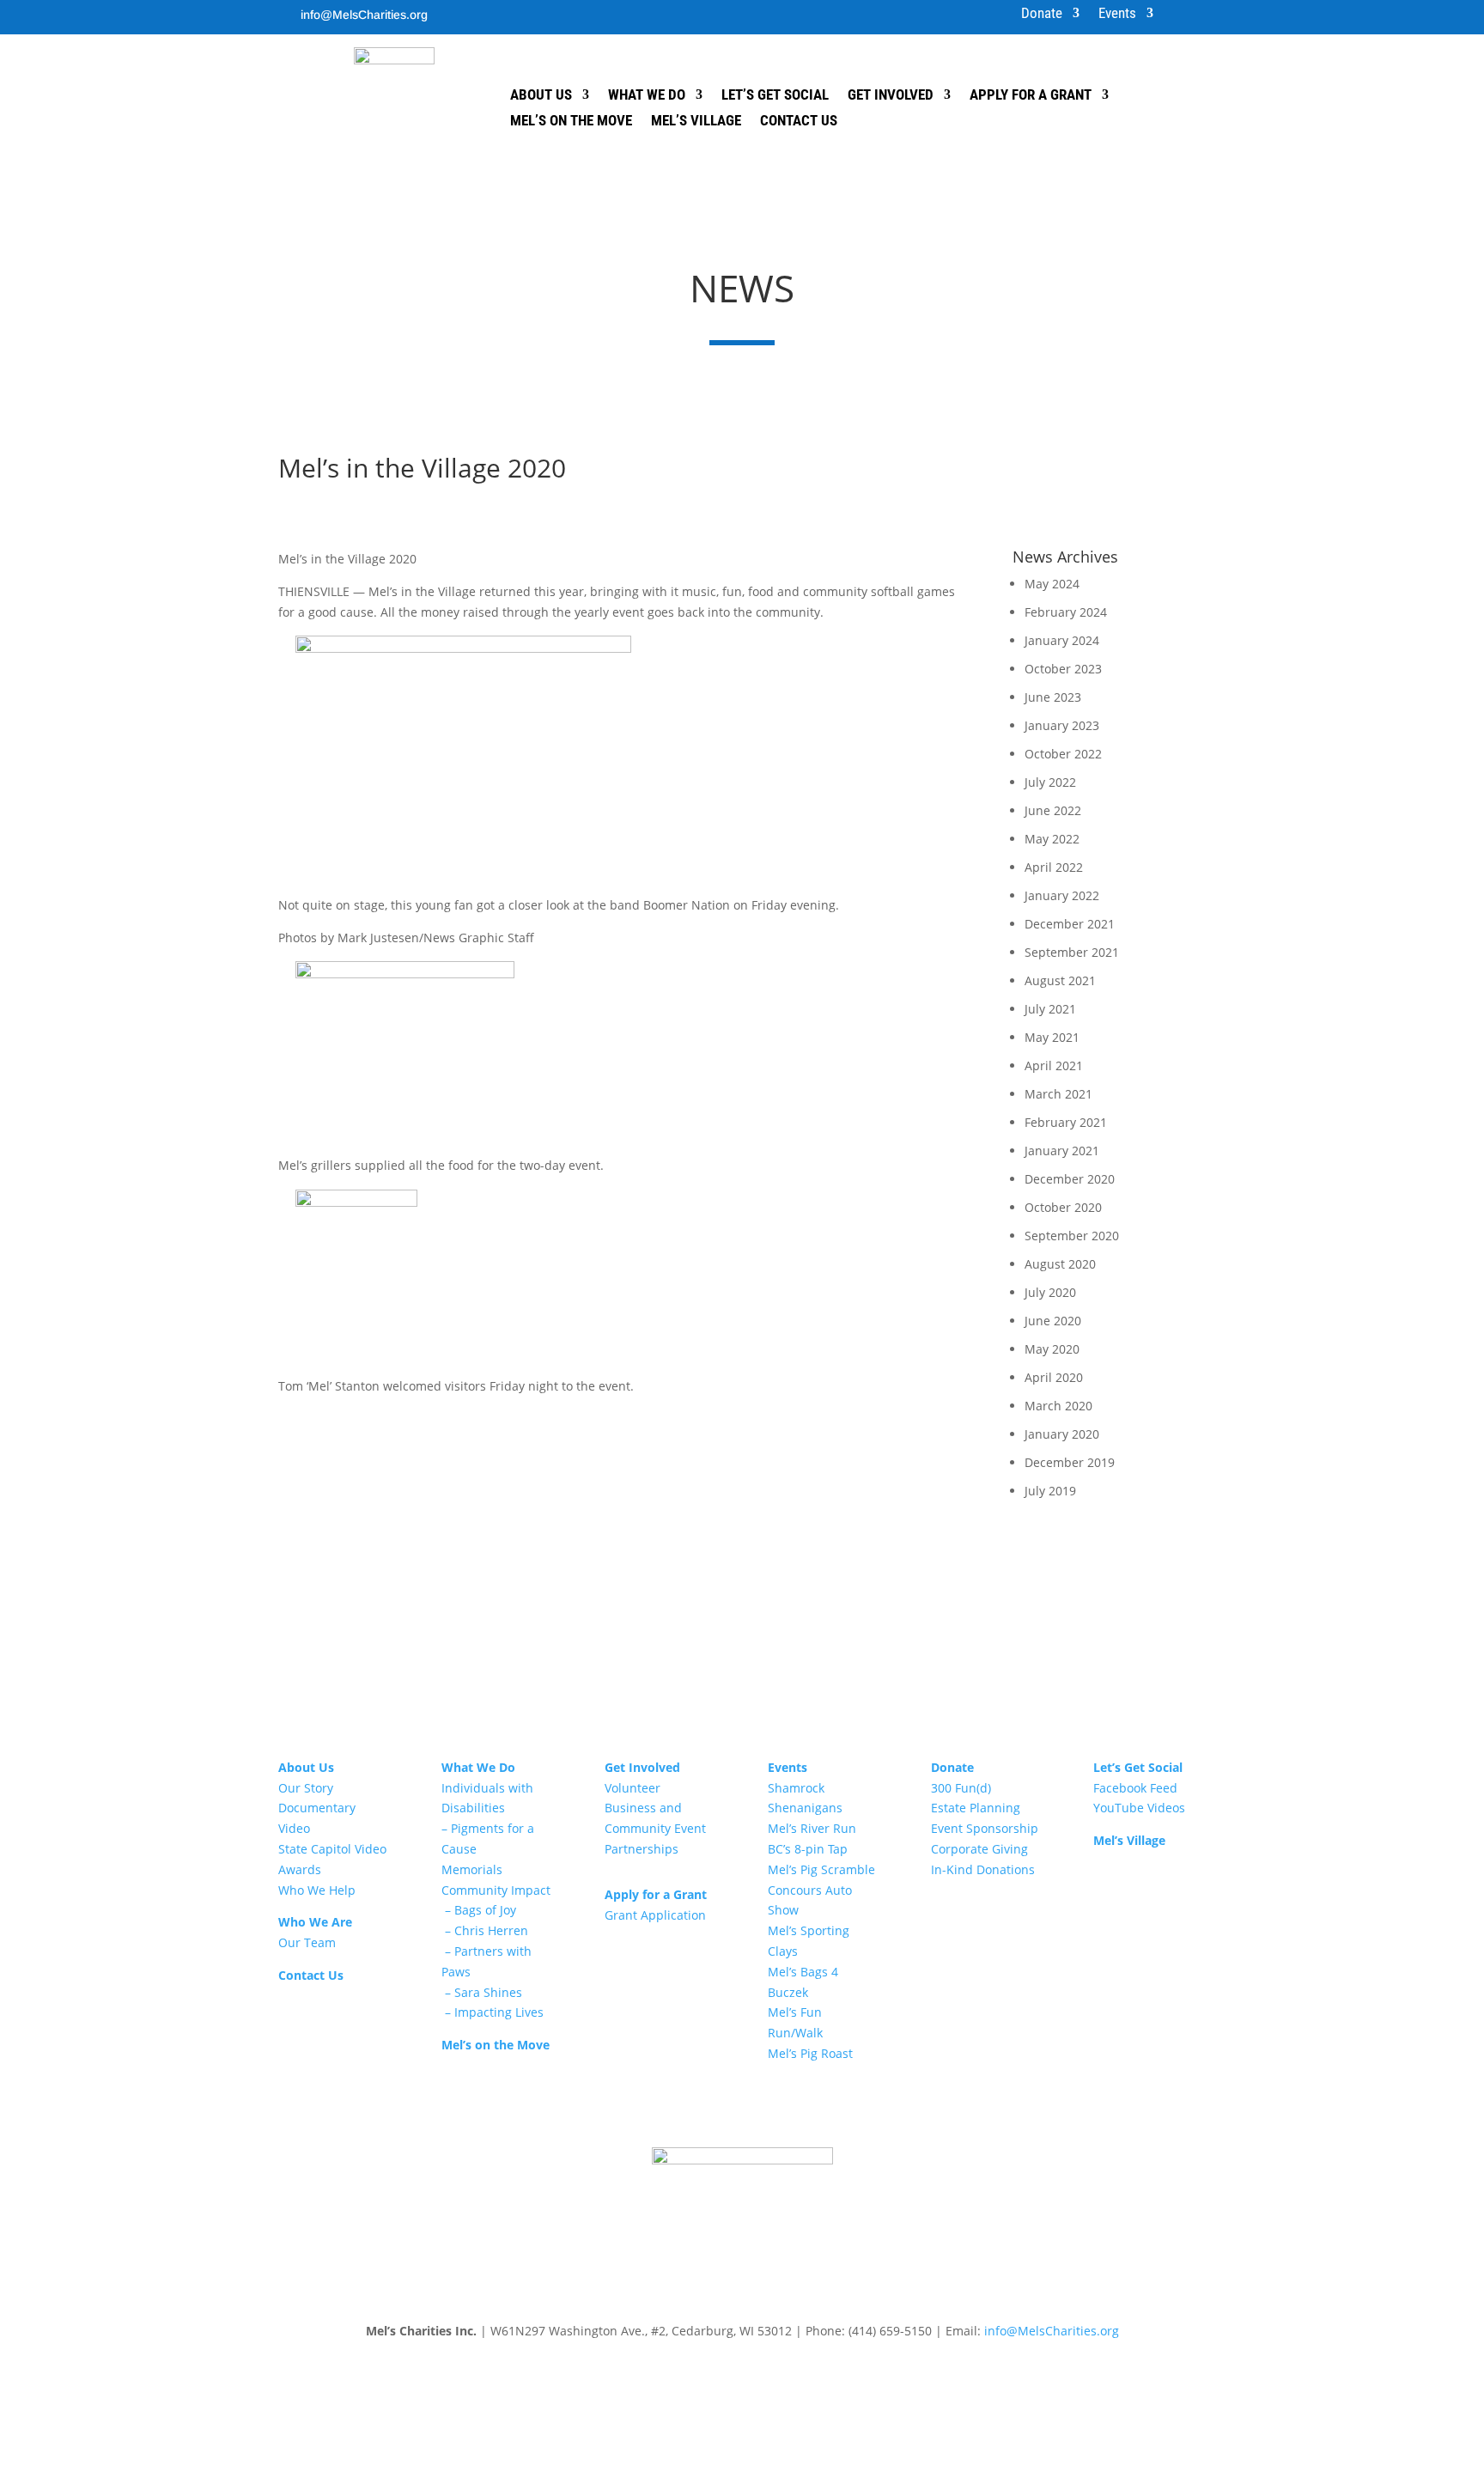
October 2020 (1063, 1207)
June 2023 (1053, 697)
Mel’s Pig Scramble (821, 1869)
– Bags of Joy (479, 1910)
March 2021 (1058, 1094)
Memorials (472, 1869)
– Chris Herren (485, 1930)
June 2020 (1053, 1321)
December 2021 (1070, 924)
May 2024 (1052, 584)
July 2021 (1050, 1009)
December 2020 (1070, 1179)
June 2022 (1053, 810)
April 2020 (1054, 1377)
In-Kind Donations (983, 1869)
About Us (306, 1767)
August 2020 (1060, 1264)
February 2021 (1066, 1122)
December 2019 (1070, 1462)
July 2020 (1050, 1292)
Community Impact (496, 1890)
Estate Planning (976, 1808)
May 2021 (1052, 1037)
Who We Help (317, 1890)
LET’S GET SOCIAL (775, 96)
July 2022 (1050, 782)
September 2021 (1072, 952)
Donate (1042, 14)
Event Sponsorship (985, 1828)
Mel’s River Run (812, 1828)
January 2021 (1062, 1151)
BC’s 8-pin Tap (808, 1849)
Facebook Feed (1135, 1788)
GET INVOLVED (891, 96)
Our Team (307, 1942)
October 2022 (1063, 754)
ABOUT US (541, 96)
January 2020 (1062, 1434)
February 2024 (1066, 612)
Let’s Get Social (1138, 1767)
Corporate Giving (979, 1849)
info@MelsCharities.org (364, 15)
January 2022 (1062, 895)
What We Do (478, 1767)
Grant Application (655, 1915)
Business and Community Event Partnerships (655, 1828)
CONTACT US (799, 122)
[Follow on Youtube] (504, 14)
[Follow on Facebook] (435, 14)
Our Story (306, 1788)
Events (1117, 14)
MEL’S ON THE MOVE (571, 122)
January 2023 (1062, 725)
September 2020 (1072, 1236)
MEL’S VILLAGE (696, 122)
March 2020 (1058, 1406)
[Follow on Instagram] (470, 14)
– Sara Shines (482, 1992)
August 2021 (1060, 980)
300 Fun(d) (961, 1788)
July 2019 (1050, 1491)
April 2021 (1054, 1065)
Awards (300, 1869)
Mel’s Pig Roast (810, 2053)
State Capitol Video (332, 1849)
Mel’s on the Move (496, 2045)
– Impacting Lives (493, 2012)
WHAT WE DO (647, 96)
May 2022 (1052, 839)
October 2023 (1063, 669)
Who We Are (315, 1922)
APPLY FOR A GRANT (1031, 96)
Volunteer (633, 1788)
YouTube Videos (1139, 1808)
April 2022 (1054, 867)
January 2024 (1062, 640)
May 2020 (1052, 1349)
